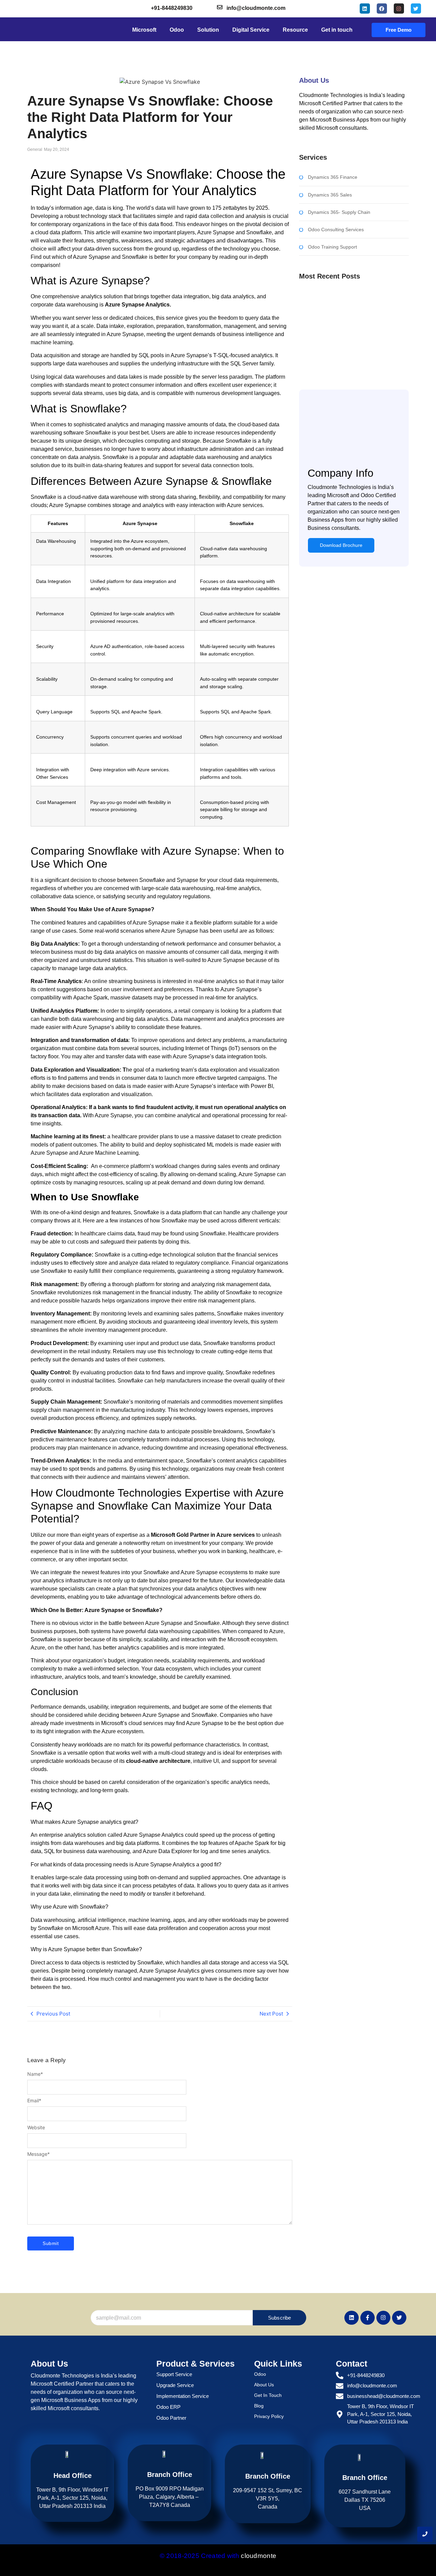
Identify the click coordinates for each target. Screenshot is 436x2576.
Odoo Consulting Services (336, 230)
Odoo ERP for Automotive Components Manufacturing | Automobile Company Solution (349, 335)
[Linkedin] (365, 9)
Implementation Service (183, 2396)
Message (38, 2154)
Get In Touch (268, 2395)
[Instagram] (399, 9)
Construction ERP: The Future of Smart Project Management (350, 313)
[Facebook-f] (368, 2318)
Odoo (260, 2374)
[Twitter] (416, 9)
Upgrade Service (175, 2385)
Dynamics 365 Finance (333, 177)
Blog (259, 2406)
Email (34, 2101)
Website (36, 2128)
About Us (264, 2385)
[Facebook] (382, 9)
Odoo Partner (171, 2418)
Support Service (174, 2374)
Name (35, 2074)
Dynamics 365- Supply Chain (339, 212)
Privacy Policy (269, 2416)
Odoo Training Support (332, 247)
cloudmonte (259, 2556)
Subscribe (280, 2318)
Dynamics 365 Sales (330, 195)
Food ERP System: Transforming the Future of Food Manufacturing (349, 358)
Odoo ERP (168, 2407)
